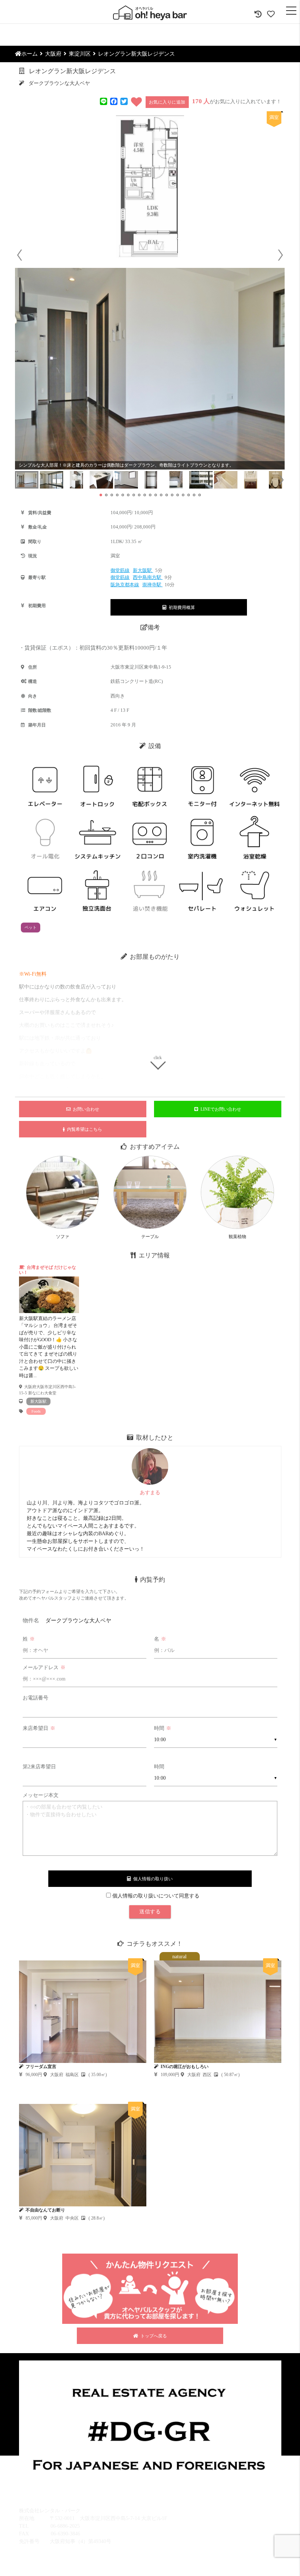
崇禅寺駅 (152, 585)
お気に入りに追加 (167, 102)
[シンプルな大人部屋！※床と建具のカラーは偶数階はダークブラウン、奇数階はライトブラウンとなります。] (150, 369)
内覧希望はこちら (83, 1129)
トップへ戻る (153, 2336)
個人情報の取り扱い (152, 1879)
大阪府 (53, 54)
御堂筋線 (120, 570)
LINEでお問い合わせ (220, 1109)
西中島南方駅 (148, 577)
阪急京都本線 (125, 585)
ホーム (29, 54)
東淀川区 (80, 54)
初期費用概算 (181, 607)
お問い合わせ (85, 1109)
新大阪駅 (143, 570)
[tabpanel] (49, 1339)
